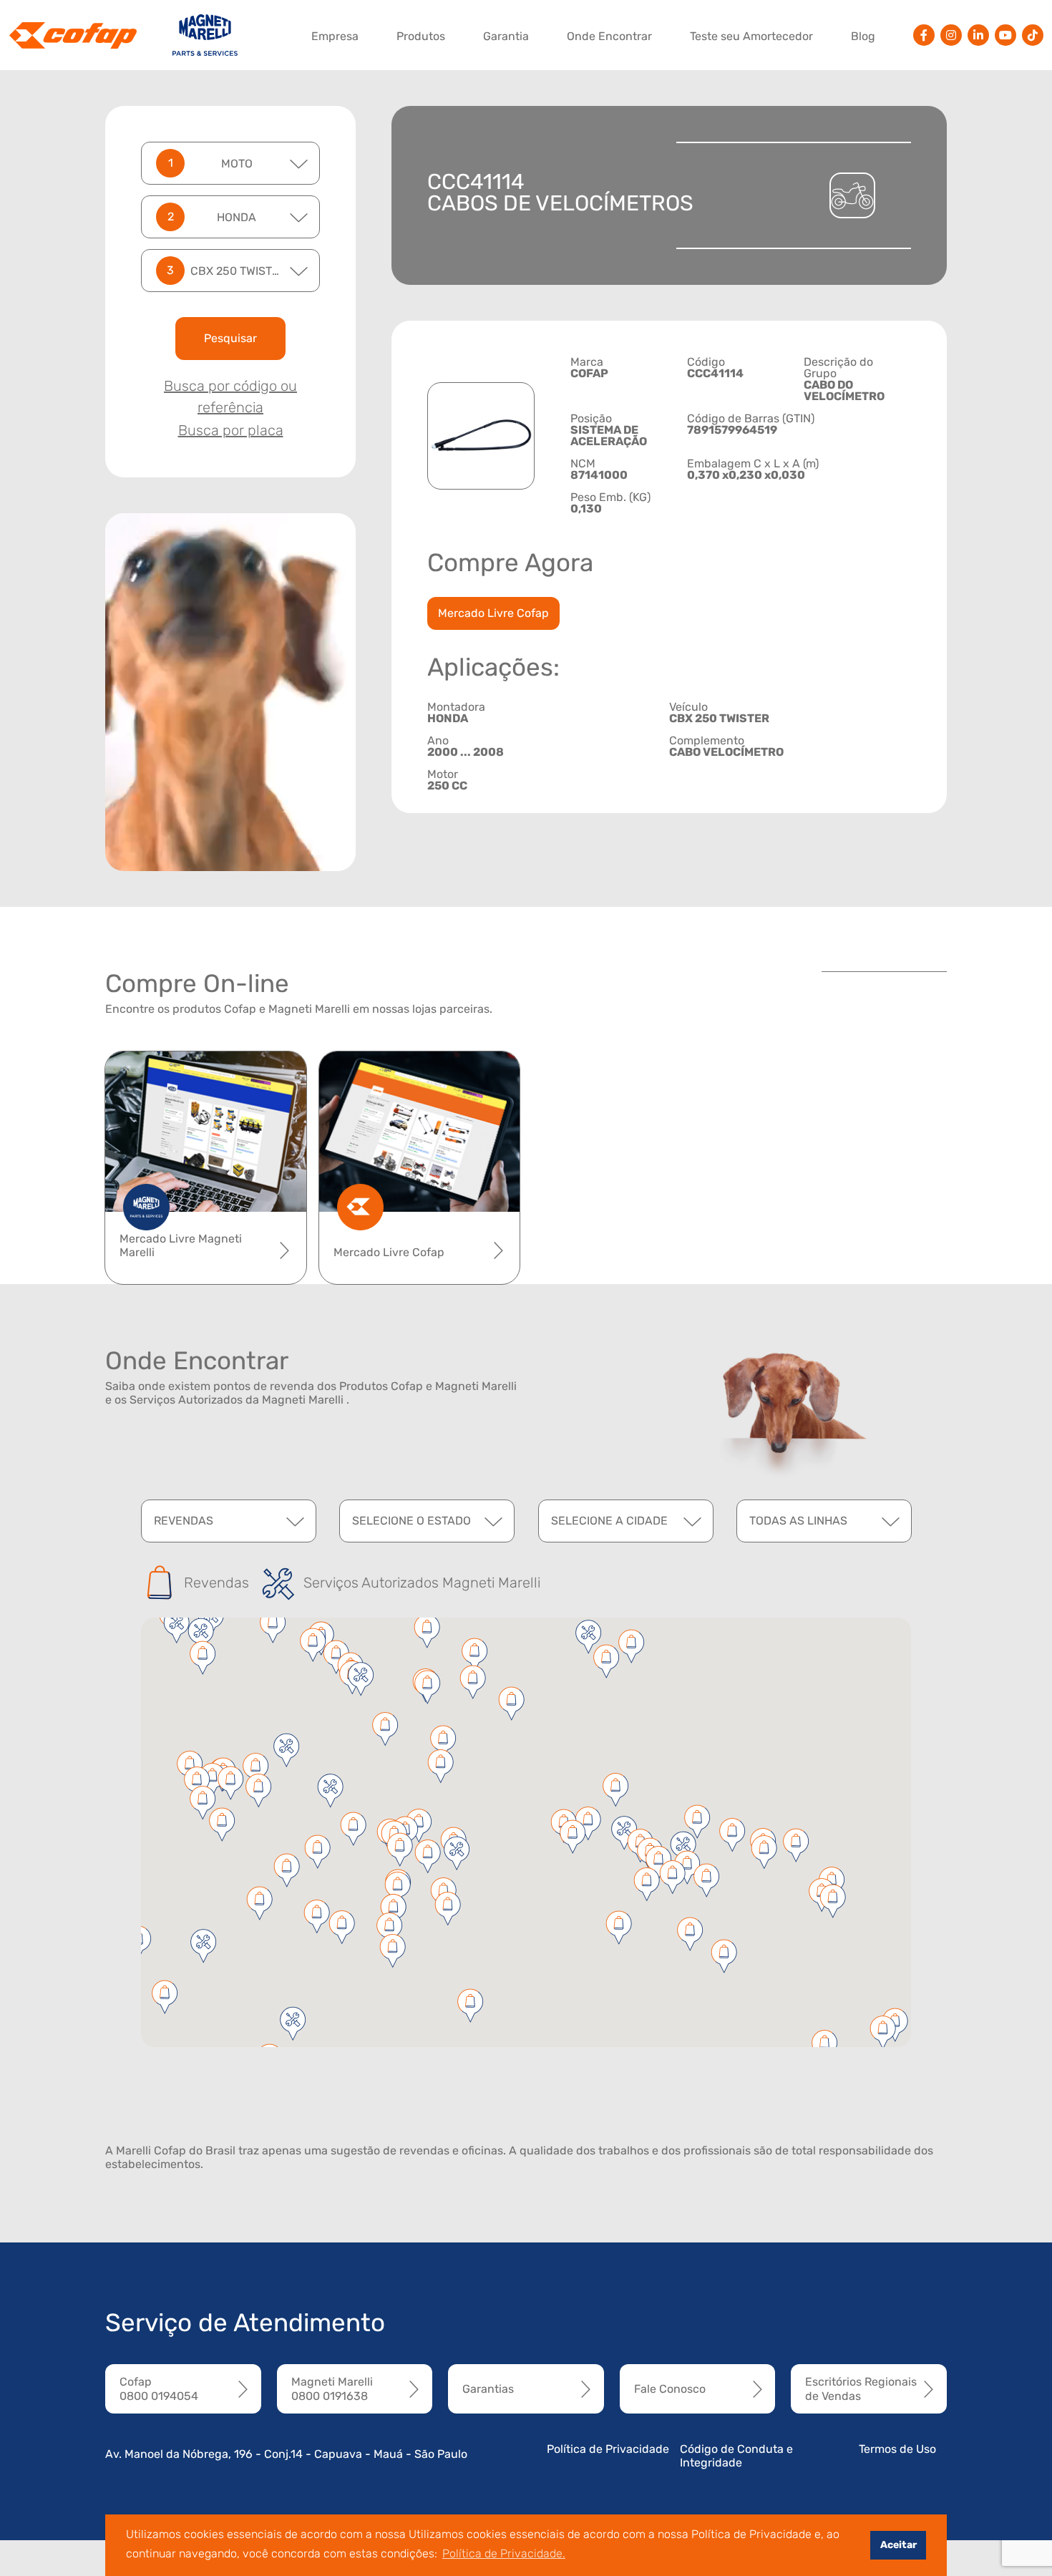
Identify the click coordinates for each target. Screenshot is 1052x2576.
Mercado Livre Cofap (493, 613)
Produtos (421, 36)
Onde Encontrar (609, 36)
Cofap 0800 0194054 (159, 2388)
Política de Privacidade (608, 2449)
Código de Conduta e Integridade (736, 2456)
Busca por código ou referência (230, 397)
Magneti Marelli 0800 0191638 (332, 2388)
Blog (863, 36)
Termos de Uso (897, 2449)
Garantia (506, 36)
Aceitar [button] (898, 2545)
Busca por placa (231, 430)
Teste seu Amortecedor (751, 36)
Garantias (488, 2389)
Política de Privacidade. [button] (504, 2553)
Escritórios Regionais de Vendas (861, 2388)
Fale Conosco (670, 2389)
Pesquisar (230, 338)
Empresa (335, 36)
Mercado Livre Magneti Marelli (181, 1245)
